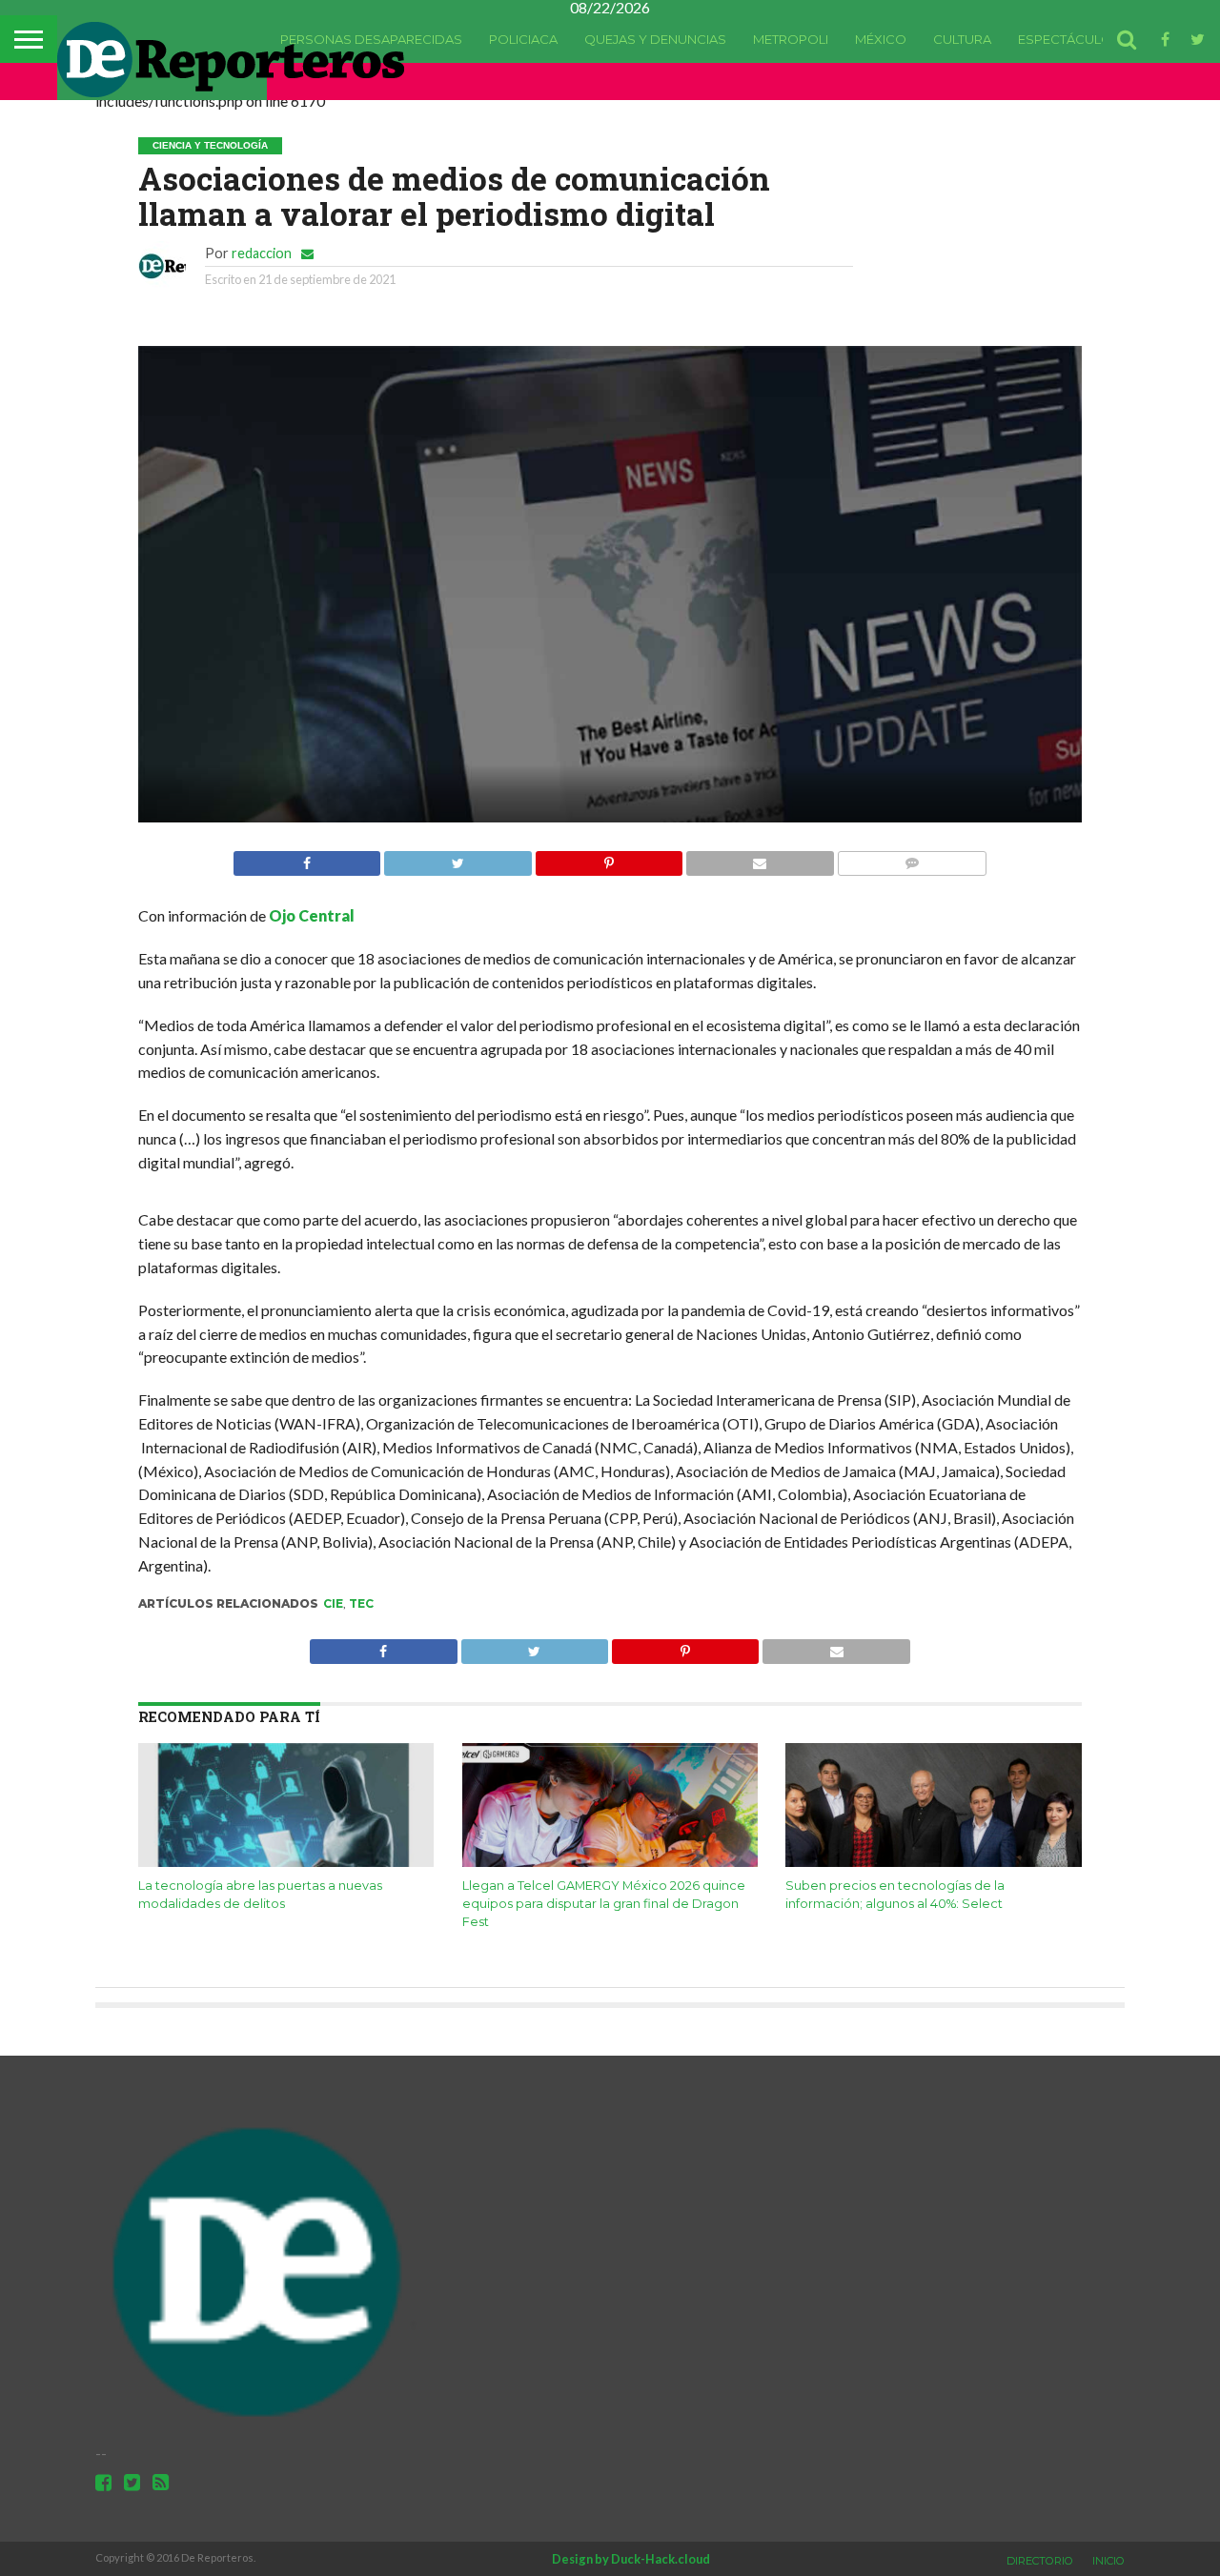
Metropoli (791, 39)
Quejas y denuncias (655, 39)
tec (361, 1603)
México (881, 39)
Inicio (1108, 2561)
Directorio (1040, 2561)
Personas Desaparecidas (371, 39)
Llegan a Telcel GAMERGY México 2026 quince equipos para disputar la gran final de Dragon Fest (604, 1903)
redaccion (262, 253)
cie (333, 1603)
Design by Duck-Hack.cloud (631, 2559)
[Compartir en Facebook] (307, 858)
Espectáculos (1069, 39)
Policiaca (523, 39)
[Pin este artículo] (609, 858)
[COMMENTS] (912, 858)
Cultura (962, 39)
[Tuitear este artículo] (457, 858)
